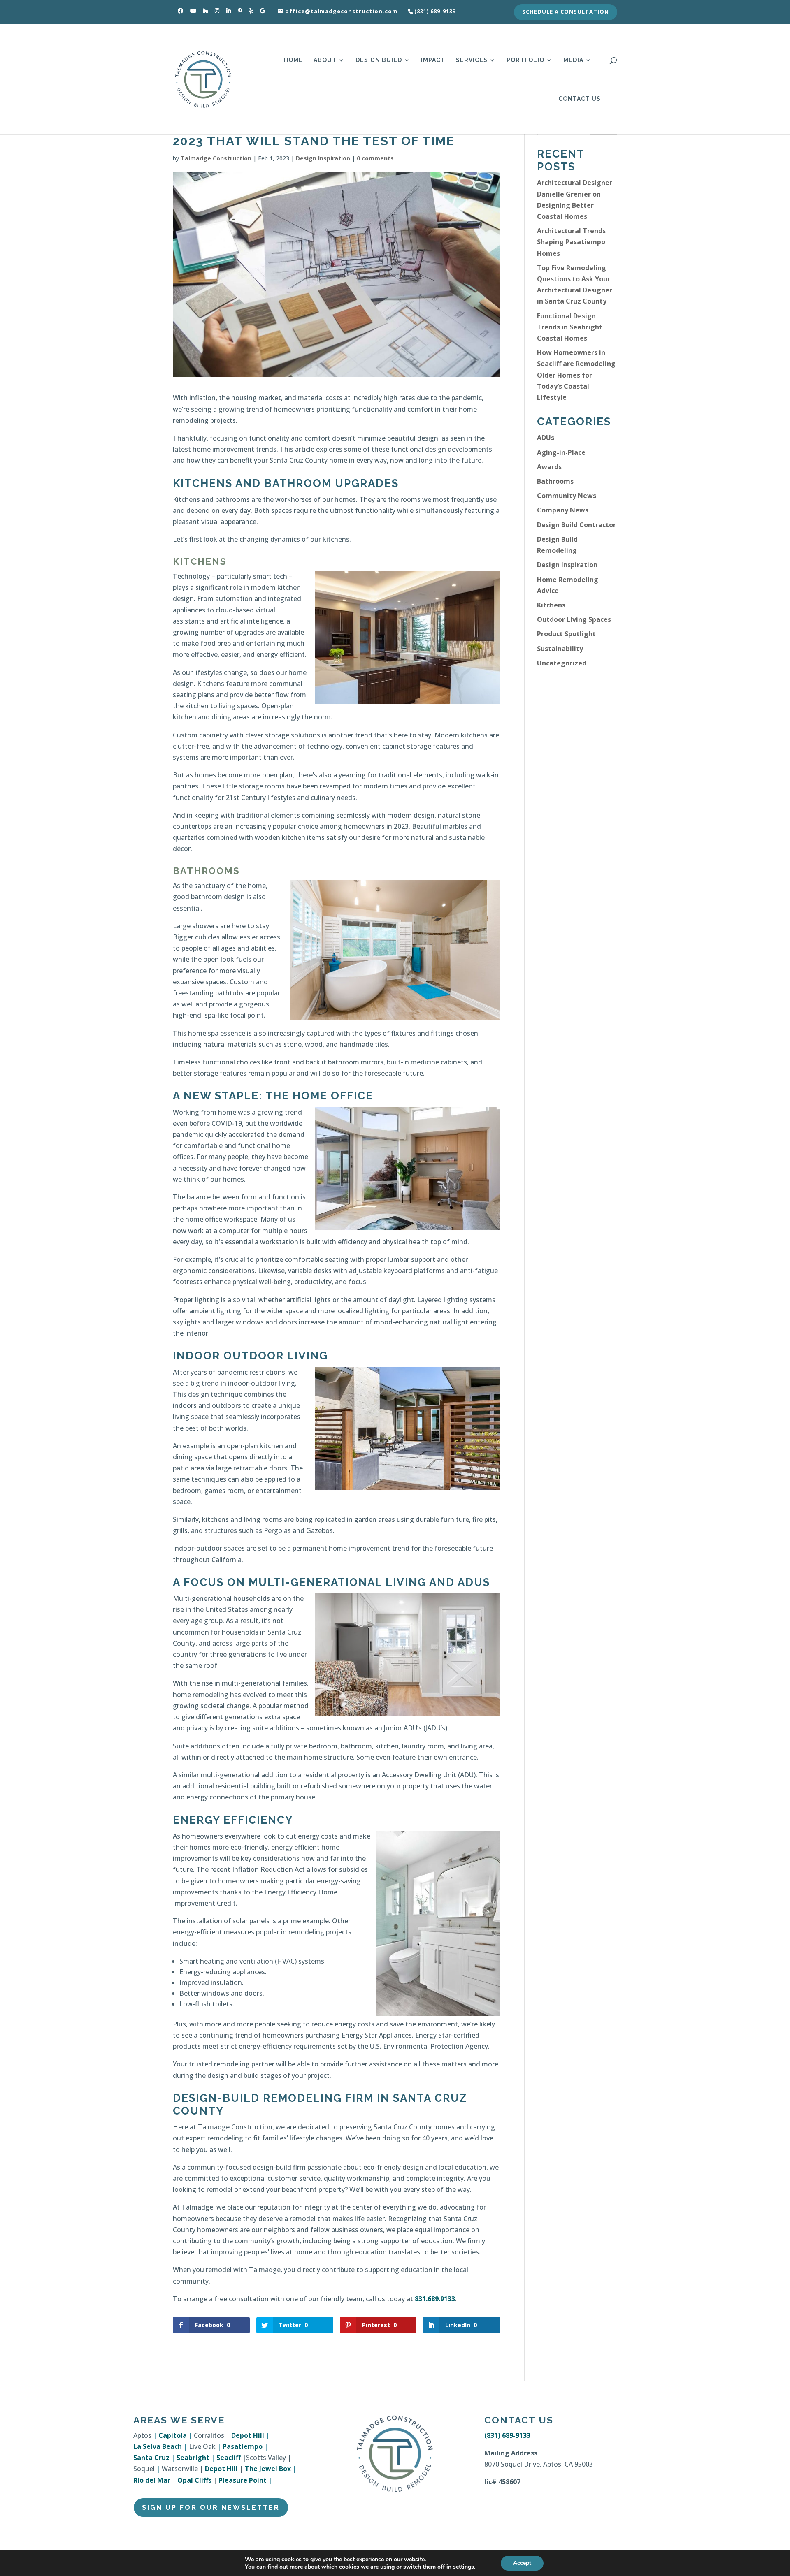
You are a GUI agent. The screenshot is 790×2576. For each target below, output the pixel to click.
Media (573, 60)
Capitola (173, 2435)
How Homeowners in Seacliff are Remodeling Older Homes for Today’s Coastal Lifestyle (576, 375)
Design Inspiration (323, 158)
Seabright (193, 2458)
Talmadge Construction (216, 158)
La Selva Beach (158, 2446)
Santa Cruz (151, 2458)
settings (464, 2567)
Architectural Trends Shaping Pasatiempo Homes (571, 242)
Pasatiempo (243, 2446)
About (325, 60)
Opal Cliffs (194, 2480)
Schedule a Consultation (566, 12)
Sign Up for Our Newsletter (211, 2508)
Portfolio (525, 60)
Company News (563, 510)
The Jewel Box (268, 2469)
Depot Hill (248, 2435)
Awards (549, 467)
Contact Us (580, 99)
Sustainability (560, 649)
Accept (522, 2563)
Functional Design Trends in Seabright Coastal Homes (570, 327)
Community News (567, 496)
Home (293, 60)
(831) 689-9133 (507, 2435)
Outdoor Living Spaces (574, 619)
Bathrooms (555, 481)
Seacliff (229, 2458)
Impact (433, 60)
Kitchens (551, 605)
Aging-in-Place (561, 452)
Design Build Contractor (576, 525)
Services (472, 60)
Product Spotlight (566, 634)
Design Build (379, 60)
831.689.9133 (435, 2299)
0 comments (375, 158)
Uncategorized (562, 663)
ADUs (546, 438)
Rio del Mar (152, 2480)
